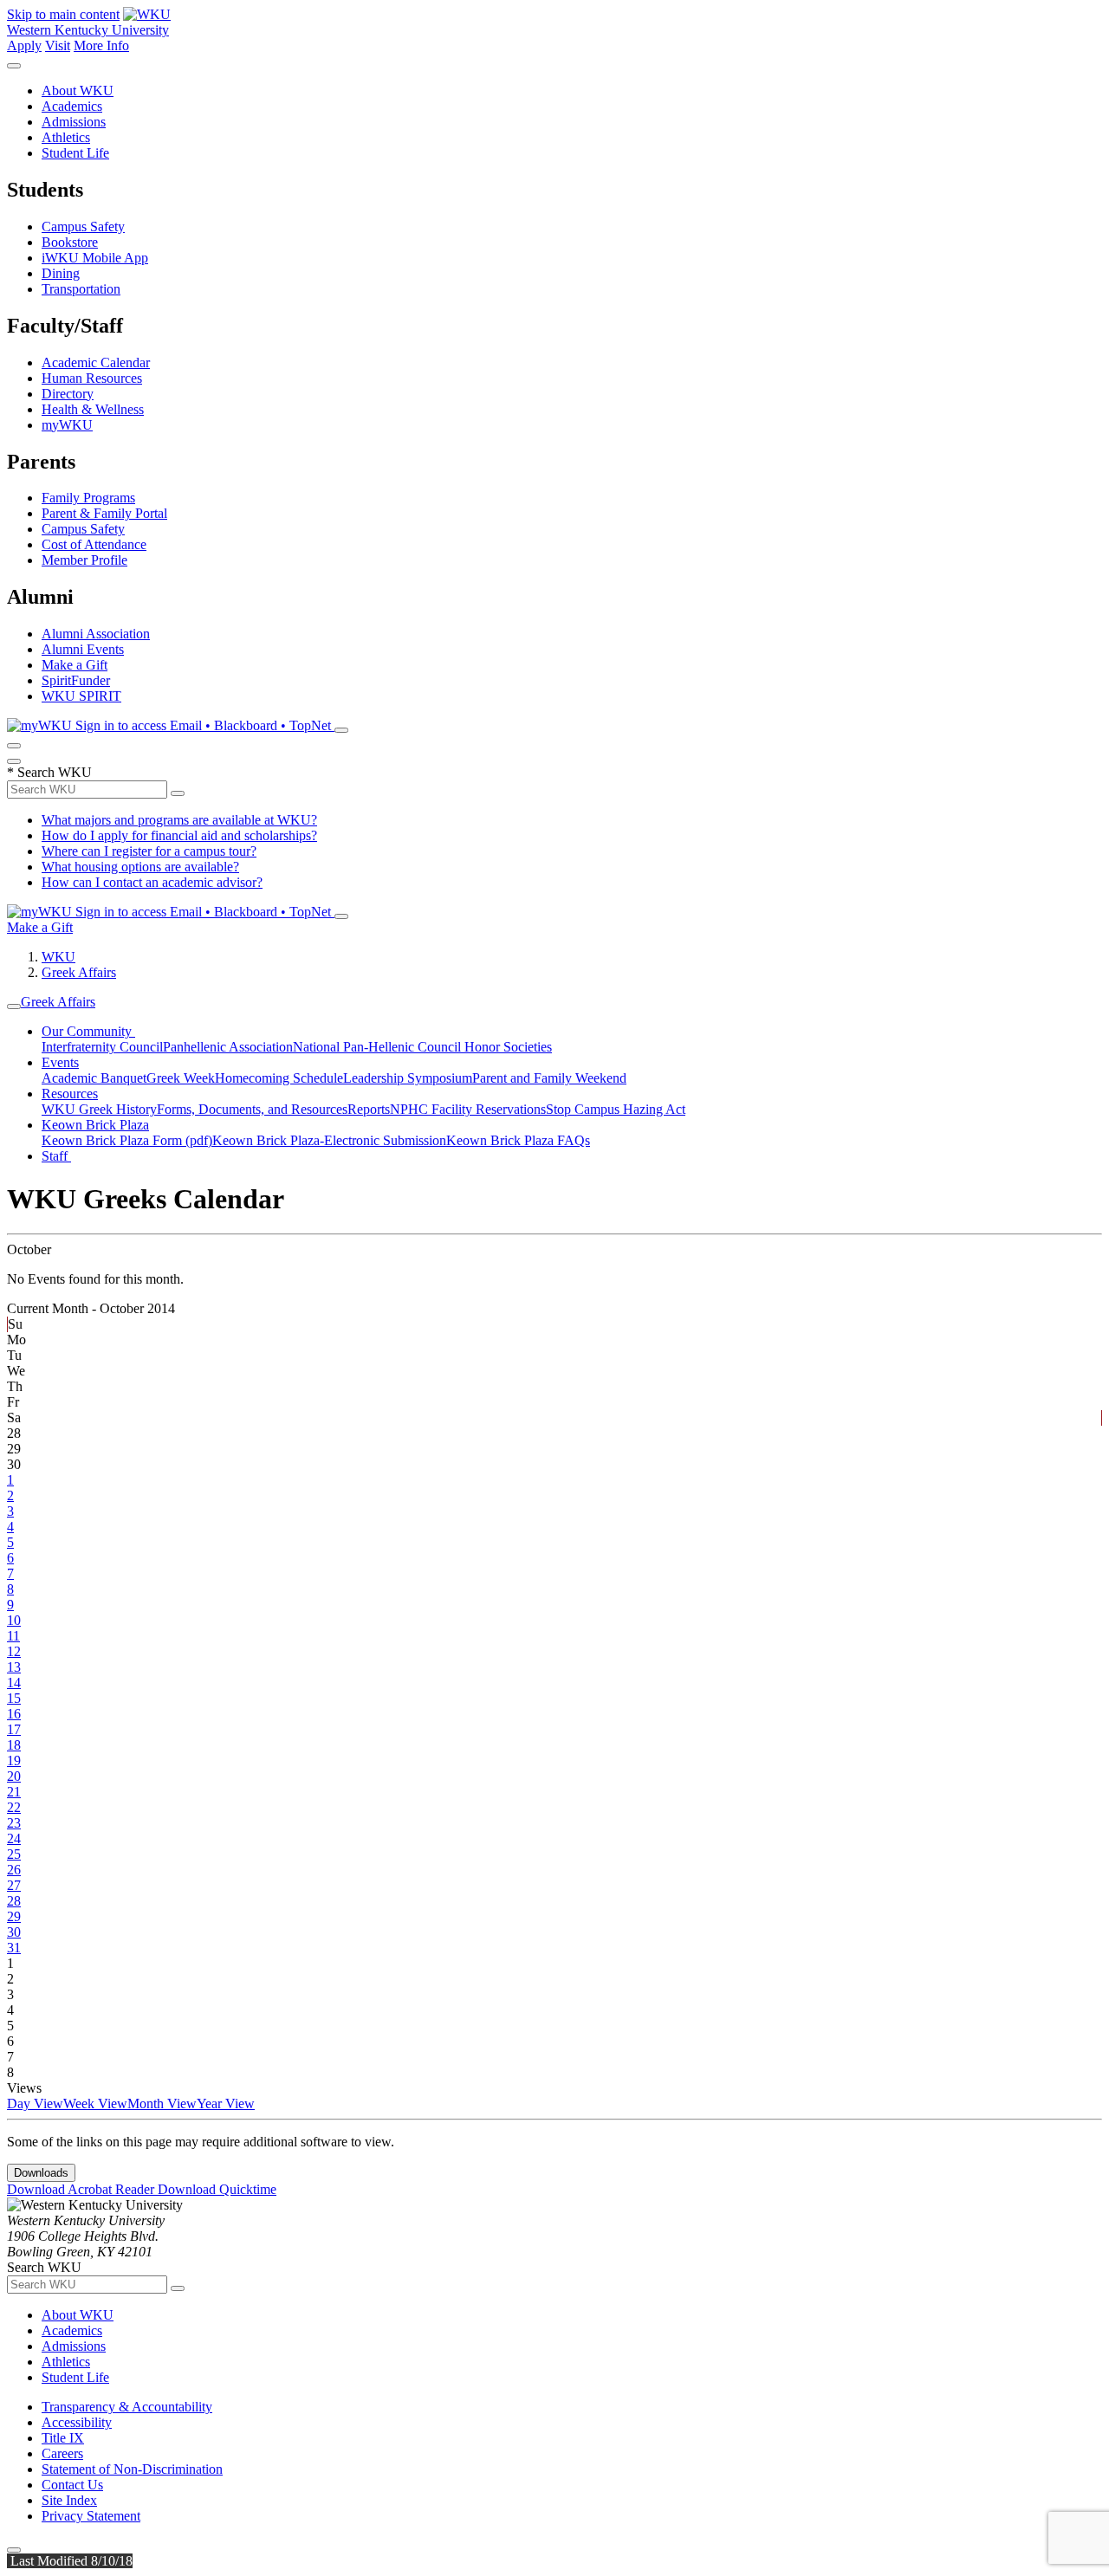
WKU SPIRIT (81, 696)
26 (14, 1870)
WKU (58, 957)
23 (14, 1823)
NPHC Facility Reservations (468, 1109)
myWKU (67, 425)
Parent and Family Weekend (549, 1078)
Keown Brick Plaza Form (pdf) (127, 1140)
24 (14, 1838)
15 (14, 1698)
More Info (101, 45)
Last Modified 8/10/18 (70, 2561)
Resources (70, 1094)
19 (14, 1760)
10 (14, 1620)
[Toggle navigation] (14, 1006)
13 (14, 1667)
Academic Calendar (96, 362)
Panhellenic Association (228, 1047)
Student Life (75, 153)
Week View (95, 2104)
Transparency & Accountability (127, 2407)
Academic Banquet (94, 1078)
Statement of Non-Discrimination (132, 2469)
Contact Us (72, 2485)
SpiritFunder (76, 680)
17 (14, 1729)
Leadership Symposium (408, 1078)
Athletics (66, 137)
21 (14, 1792)
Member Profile (84, 560)
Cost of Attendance (94, 544)
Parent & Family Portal (104, 513)
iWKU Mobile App (95, 258)
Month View (162, 2104)
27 (14, 1885)
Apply (24, 45)
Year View (226, 2104)
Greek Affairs (79, 972)
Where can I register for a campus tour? (149, 851)
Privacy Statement (91, 2516)
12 (14, 1651)
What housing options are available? (140, 867)
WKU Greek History (99, 1109)
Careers (62, 2453)
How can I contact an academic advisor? (152, 882)
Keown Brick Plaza (95, 1125)
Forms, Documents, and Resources (252, 1109)
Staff (56, 1156)
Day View (35, 2104)
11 (13, 1636)
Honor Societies (508, 1047)
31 (14, 1948)
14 (14, 1683)
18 (14, 1745)
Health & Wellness (93, 409)
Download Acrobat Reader (82, 2189)
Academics (72, 106)
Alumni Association (96, 634)
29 (14, 1916)
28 (14, 1901)
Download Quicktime (217, 2189)
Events (60, 1062)
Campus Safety (83, 227)
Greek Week (181, 1078)
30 (14, 1932)
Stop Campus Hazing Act (616, 1109)
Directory (68, 394)
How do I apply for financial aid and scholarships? (179, 835)
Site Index (69, 2500)
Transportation (81, 289)
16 (14, 1714)
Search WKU (49, 772)
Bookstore (70, 242)
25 (14, 1854)
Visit (58, 45)
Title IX (63, 2438)
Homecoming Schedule (279, 1078)
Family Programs (88, 498)
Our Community (88, 1031)
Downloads (41, 2173)
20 (14, 1776)
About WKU (78, 91)
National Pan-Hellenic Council (379, 1047)
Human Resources (92, 378)
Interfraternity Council (102, 1047)
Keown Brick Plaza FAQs (518, 1140)
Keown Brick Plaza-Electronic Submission (329, 1140)
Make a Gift (75, 665)
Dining (61, 273)
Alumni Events (83, 649)
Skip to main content (63, 14)
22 (14, 1807)
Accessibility (77, 2422)
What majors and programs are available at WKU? (179, 820)
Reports (369, 1109)
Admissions (74, 122)
